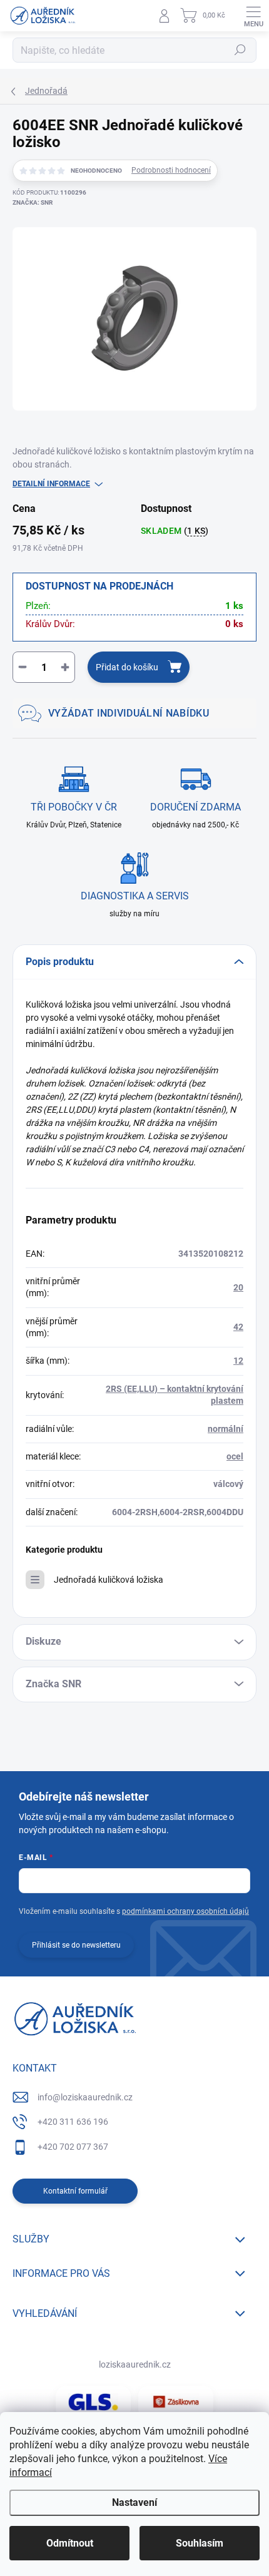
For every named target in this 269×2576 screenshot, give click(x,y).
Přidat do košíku (127, 667)
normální (226, 1429)
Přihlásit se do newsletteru (76, 1945)
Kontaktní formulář (75, 2191)
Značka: (33, 202)
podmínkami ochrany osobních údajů (185, 1911)
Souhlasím (200, 2543)
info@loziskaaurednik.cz (85, 2097)
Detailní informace (51, 484)
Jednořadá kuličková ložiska (109, 1580)
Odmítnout (70, 2543)
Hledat (240, 50)
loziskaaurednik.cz (135, 2364)
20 (238, 1287)
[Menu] (253, 16)
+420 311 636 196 (73, 2122)
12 (238, 1361)
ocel (235, 1456)
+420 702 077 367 (73, 2147)
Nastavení (134, 2502)
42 (238, 1327)
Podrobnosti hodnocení (171, 170)
